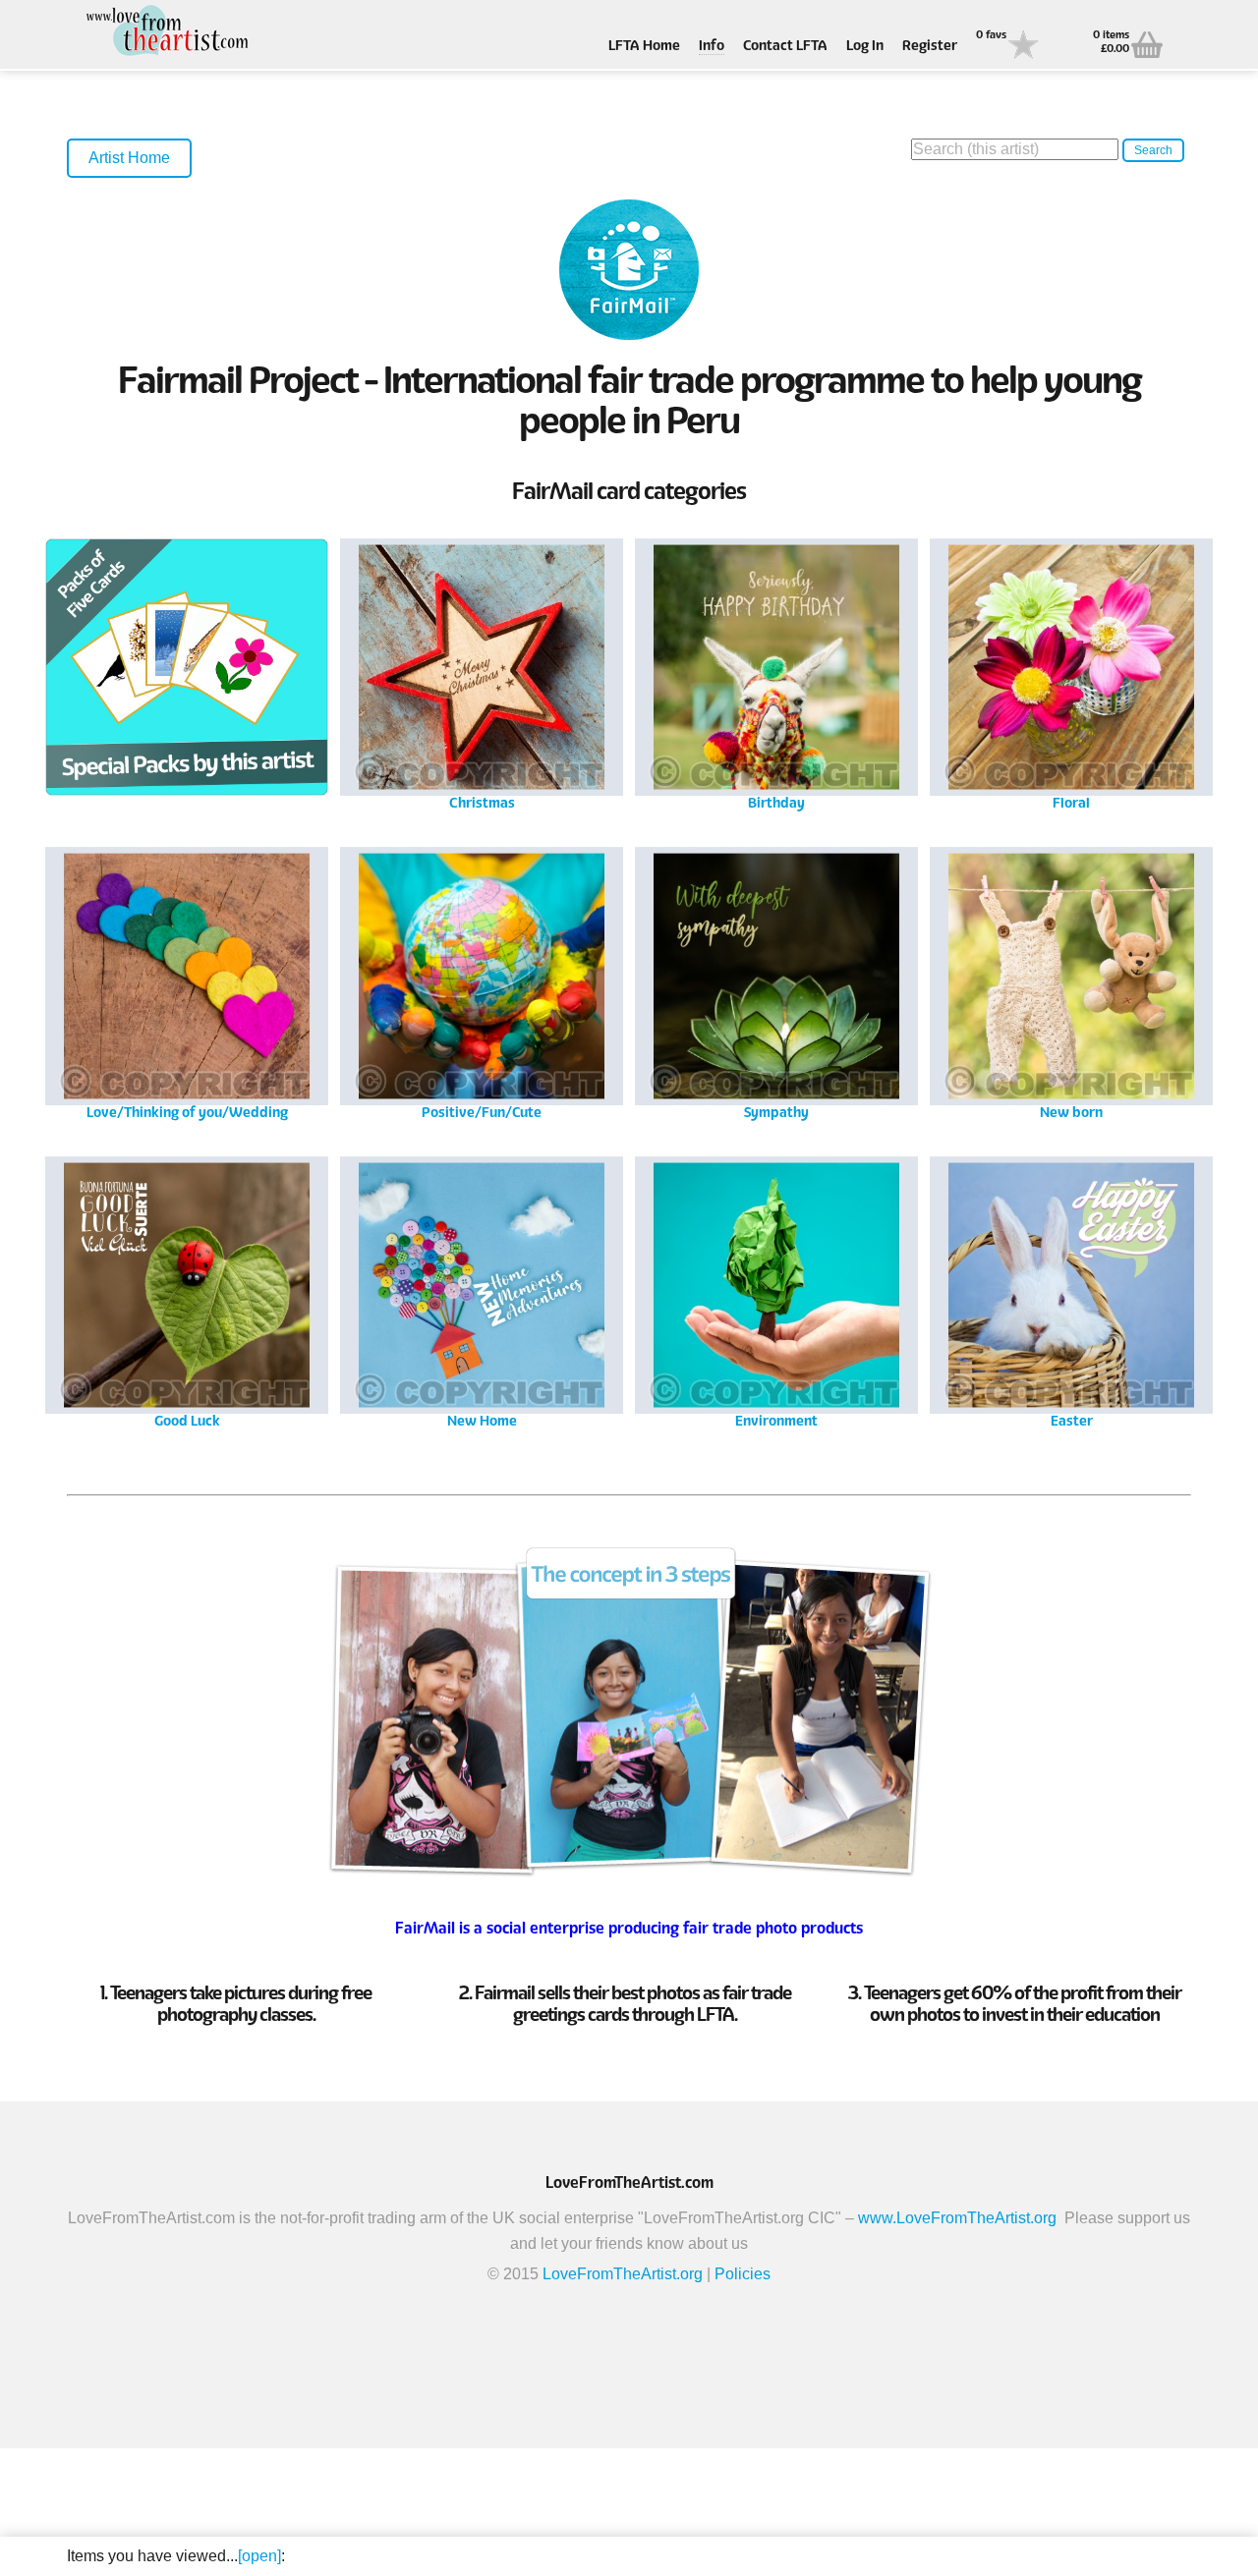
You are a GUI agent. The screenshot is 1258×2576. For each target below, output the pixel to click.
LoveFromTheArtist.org (623, 2274)
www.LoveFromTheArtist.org (957, 2218)
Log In (865, 47)
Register (930, 47)
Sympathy (777, 981)
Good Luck (187, 1290)
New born (1072, 981)
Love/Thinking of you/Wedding (187, 981)
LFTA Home (644, 47)
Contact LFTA (785, 47)
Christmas (482, 672)
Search (1153, 150)
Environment (776, 1290)
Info (712, 47)
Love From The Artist (165, 32)
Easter (1072, 1290)
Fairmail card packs (187, 672)
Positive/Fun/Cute (482, 981)
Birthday (776, 672)
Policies (743, 2274)
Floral (1071, 672)
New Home (482, 1290)
